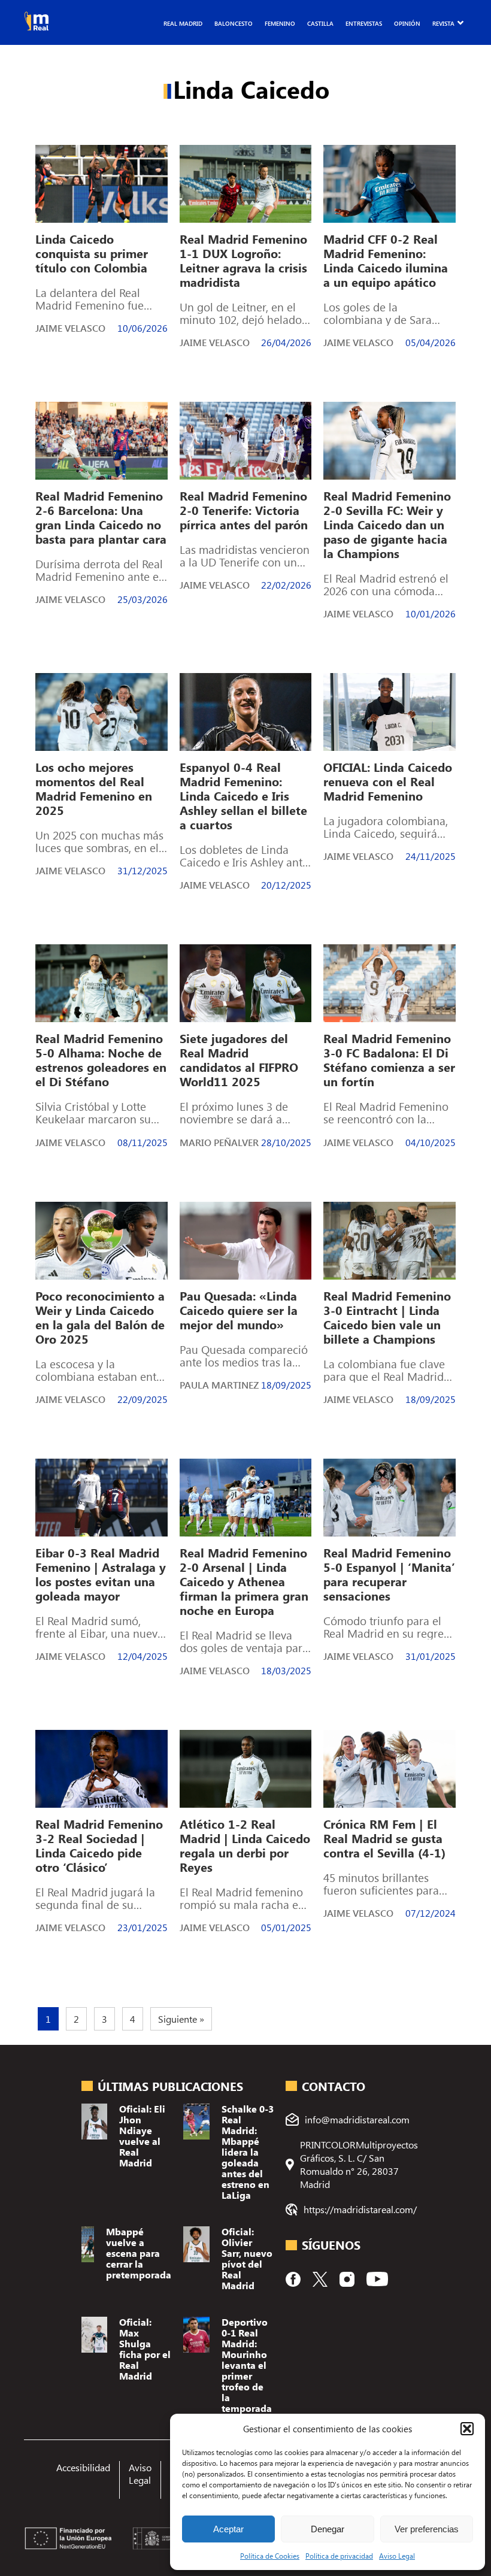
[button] (467, 2429)
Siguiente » (181, 2019)
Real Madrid (183, 23)
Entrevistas (364, 23)
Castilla (320, 23)
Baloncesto (234, 23)
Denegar (328, 2529)
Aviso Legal (397, 2556)
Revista (443, 23)
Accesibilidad (83, 2467)
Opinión (407, 23)
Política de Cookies (270, 2556)
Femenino (280, 23)
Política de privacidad (339, 2556)
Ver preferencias (427, 2529)
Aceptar (228, 2529)
